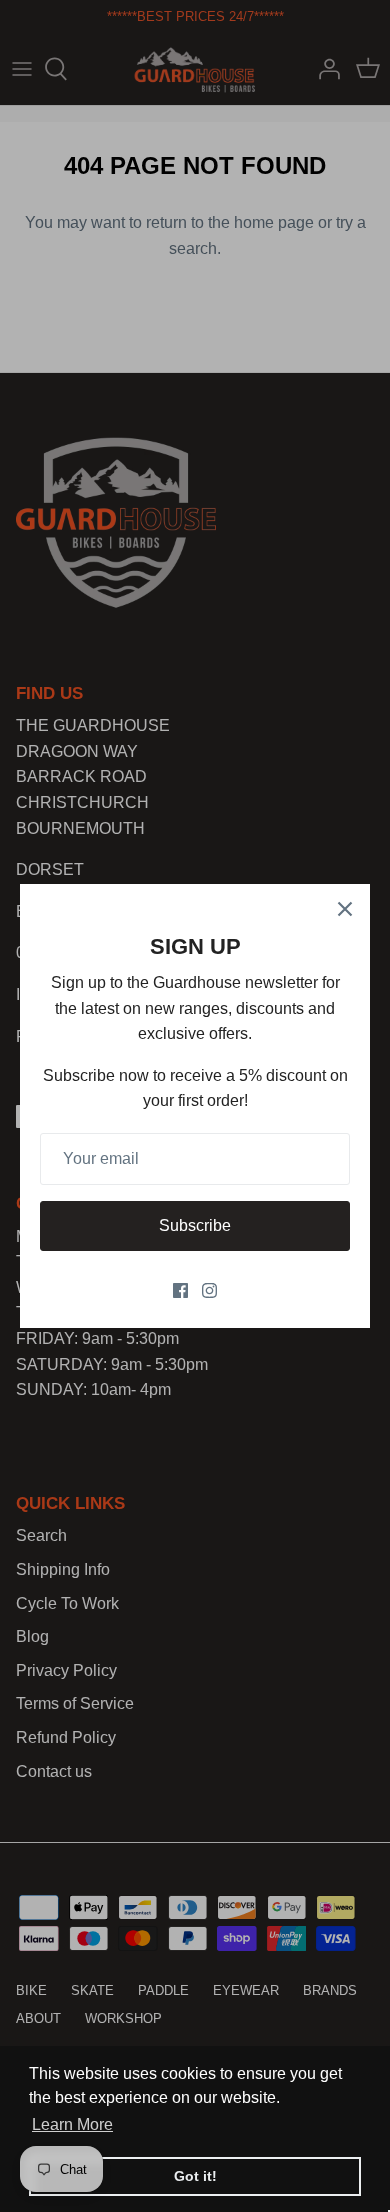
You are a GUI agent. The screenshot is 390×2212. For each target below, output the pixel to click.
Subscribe (195, 1225)
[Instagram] (209, 1290)
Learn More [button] (72, 2124)
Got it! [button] (195, 2176)
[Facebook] (180, 1290)
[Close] (345, 909)
